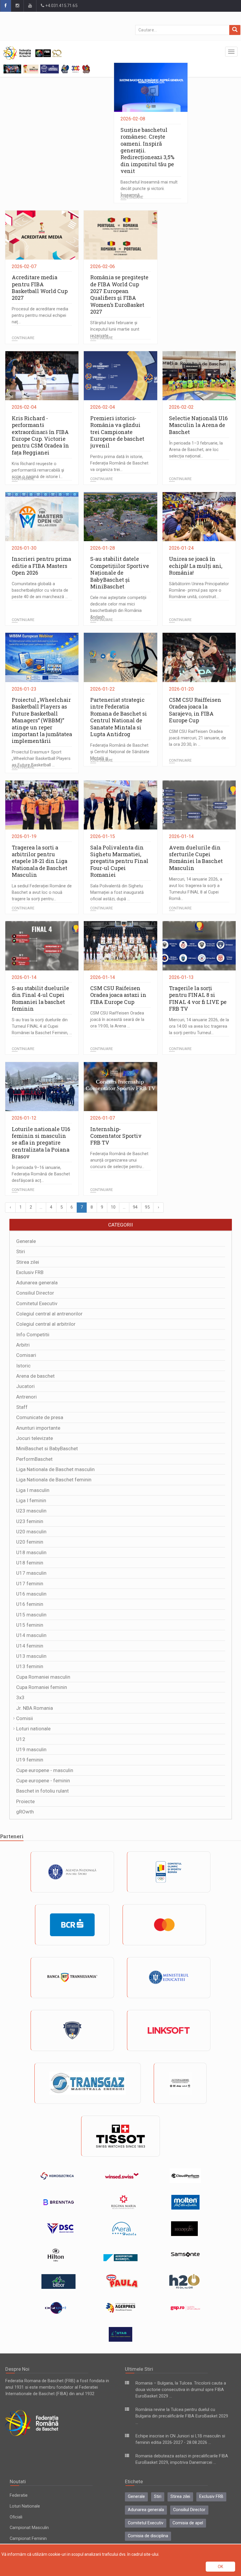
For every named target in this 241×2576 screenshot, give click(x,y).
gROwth (25, 1812)
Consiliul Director (35, 1293)
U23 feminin (30, 1521)
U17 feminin (30, 1584)
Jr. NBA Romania (35, 1708)
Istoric (23, 1366)
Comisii (25, 1718)
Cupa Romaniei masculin (43, 1677)
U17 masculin (31, 1573)
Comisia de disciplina (148, 2536)
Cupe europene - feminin (43, 1781)
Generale (26, 1241)
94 (135, 1207)
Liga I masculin (33, 1490)
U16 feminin (30, 1604)
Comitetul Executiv (37, 1303)
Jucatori (25, 1386)
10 (113, 1207)
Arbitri (23, 1345)
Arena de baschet (35, 1376)
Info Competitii (33, 1335)
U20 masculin (31, 1532)
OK (220, 2567)
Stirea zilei (28, 1262)
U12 (21, 1739)
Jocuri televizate (35, 1438)
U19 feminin (30, 1760)
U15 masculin (31, 1615)
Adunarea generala (37, 1283)
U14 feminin (30, 1646)
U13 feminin (30, 1666)
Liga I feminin (31, 1500)
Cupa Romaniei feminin (42, 1687)
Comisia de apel (188, 2523)
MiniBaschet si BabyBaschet (47, 1448)
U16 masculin (31, 1594)
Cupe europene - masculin (45, 1770)
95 (147, 1207)
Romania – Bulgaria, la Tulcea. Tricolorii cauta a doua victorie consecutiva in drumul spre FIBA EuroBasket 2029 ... (181, 2390)
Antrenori (26, 1397)
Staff (22, 1407)
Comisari (26, 1355)
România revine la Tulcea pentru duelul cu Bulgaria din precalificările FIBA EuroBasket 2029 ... (182, 2416)
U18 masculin (31, 1552)
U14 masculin (31, 1635)
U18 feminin (30, 1563)
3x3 (20, 1697)
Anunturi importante (38, 1428)
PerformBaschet (34, 1459)
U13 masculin (31, 1656)
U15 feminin (30, 1625)
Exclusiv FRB (30, 1272)
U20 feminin (30, 1542)
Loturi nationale (33, 1729)
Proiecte (25, 1801)
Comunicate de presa (40, 1417)
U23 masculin (31, 1511)
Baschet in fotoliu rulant (42, 1791)
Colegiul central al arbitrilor (46, 1324)
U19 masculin (31, 1749)
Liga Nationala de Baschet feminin (54, 1480)
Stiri (21, 1251)
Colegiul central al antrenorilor (49, 1314)
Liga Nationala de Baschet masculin (55, 1469)
